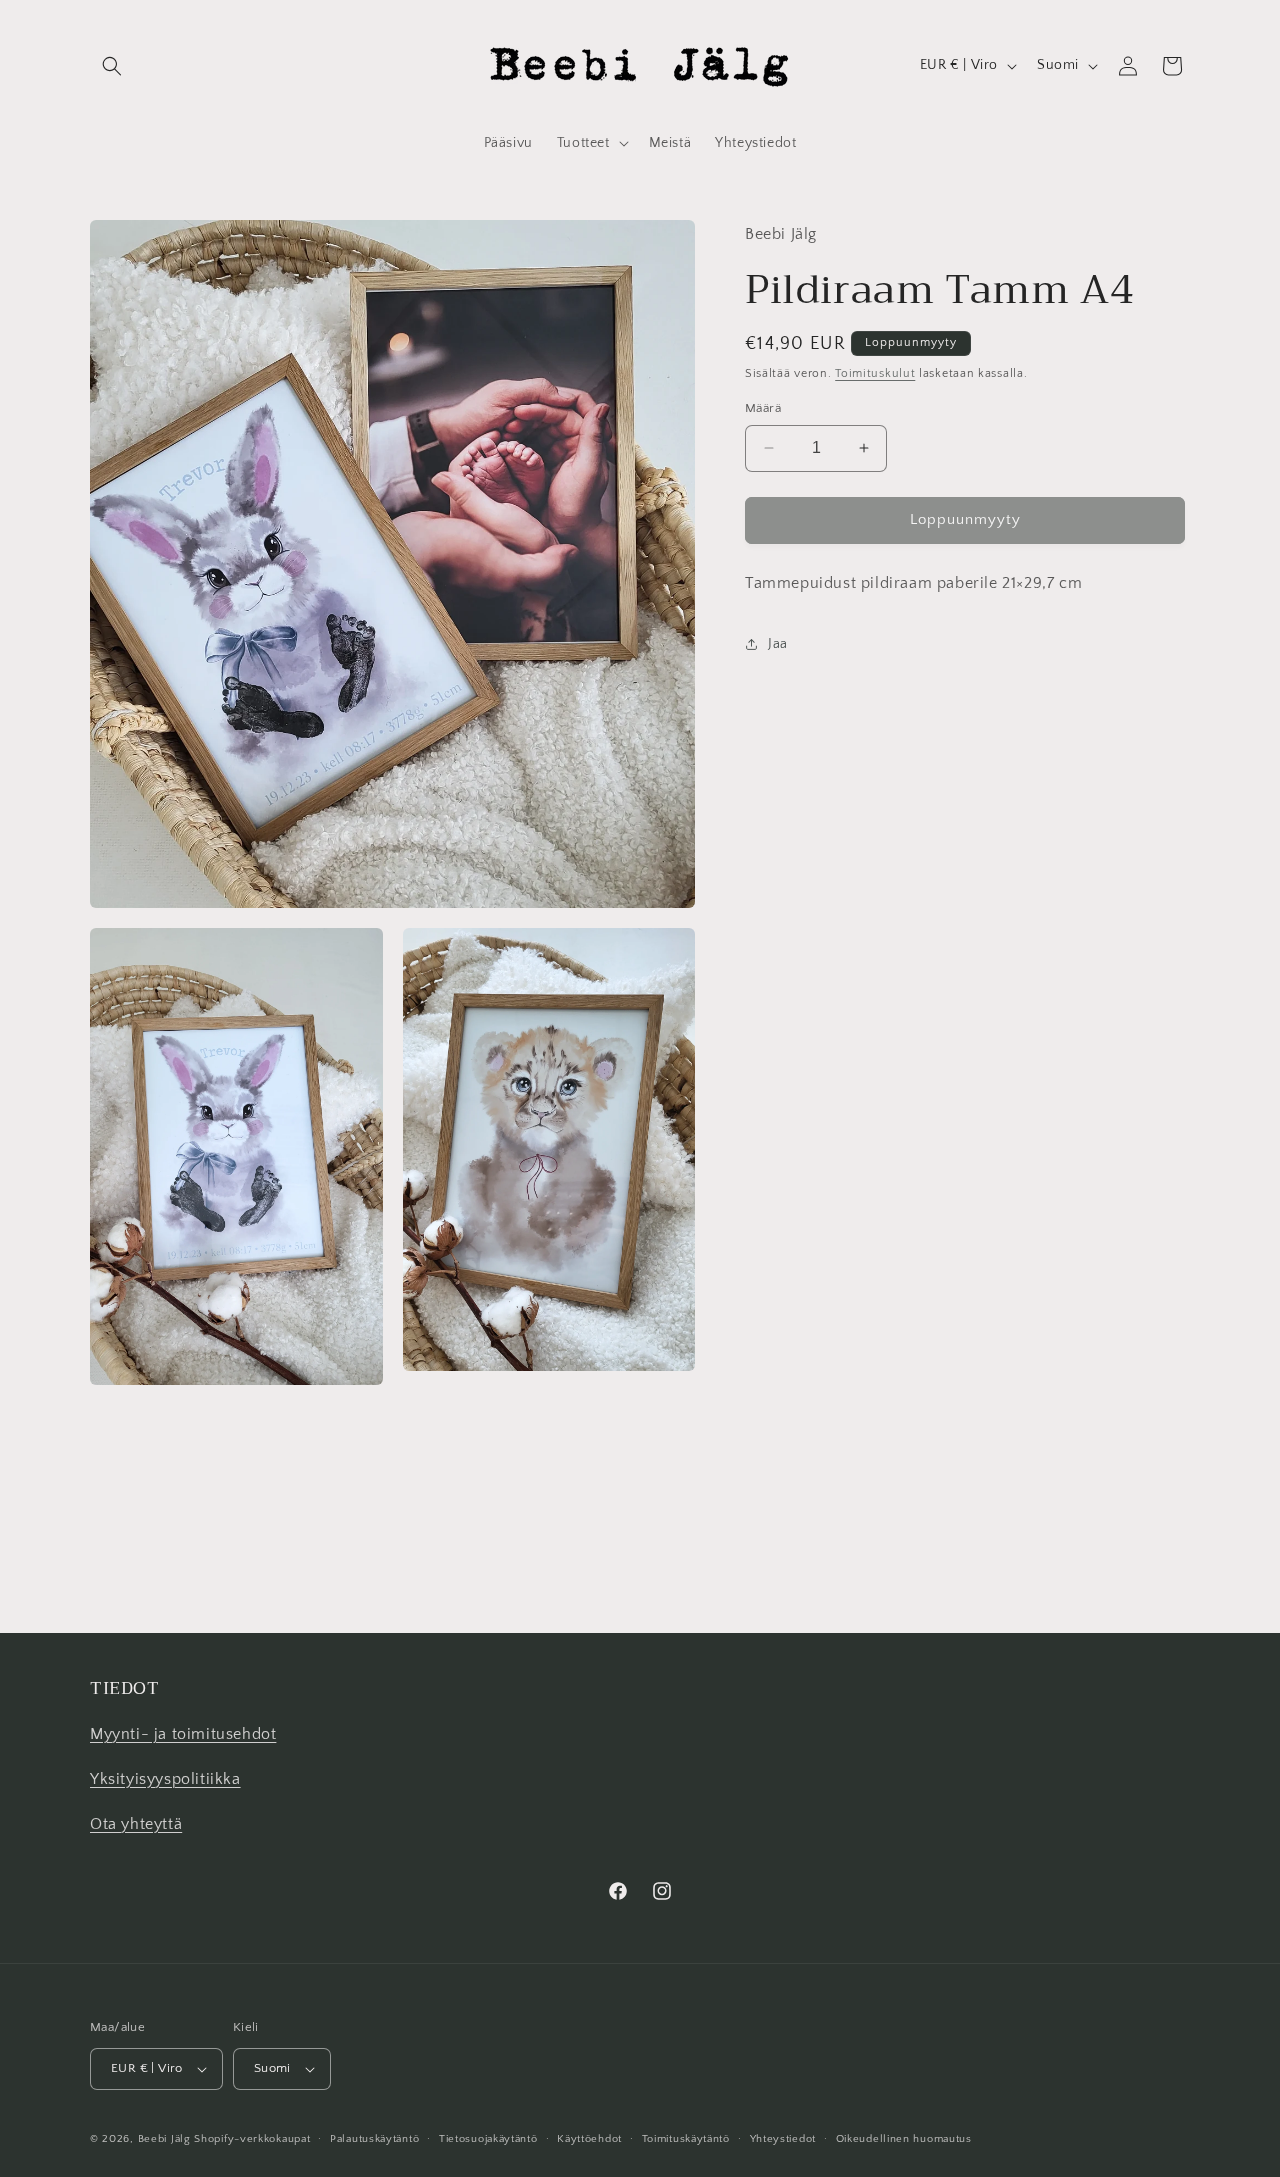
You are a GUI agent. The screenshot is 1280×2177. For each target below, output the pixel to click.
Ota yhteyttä (136, 1824)
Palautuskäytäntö (374, 2139)
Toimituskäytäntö (686, 2139)
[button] (112, 66)
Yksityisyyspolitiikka (165, 1780)
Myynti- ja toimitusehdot (183, 1735)
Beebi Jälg (164, 2139)
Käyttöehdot (589, 2139)
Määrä (763, 408)
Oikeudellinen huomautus (904, 2139)
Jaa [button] (778, 644)
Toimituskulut (875, 372)
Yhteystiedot (783, 2139)
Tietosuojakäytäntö (488, 2139)
